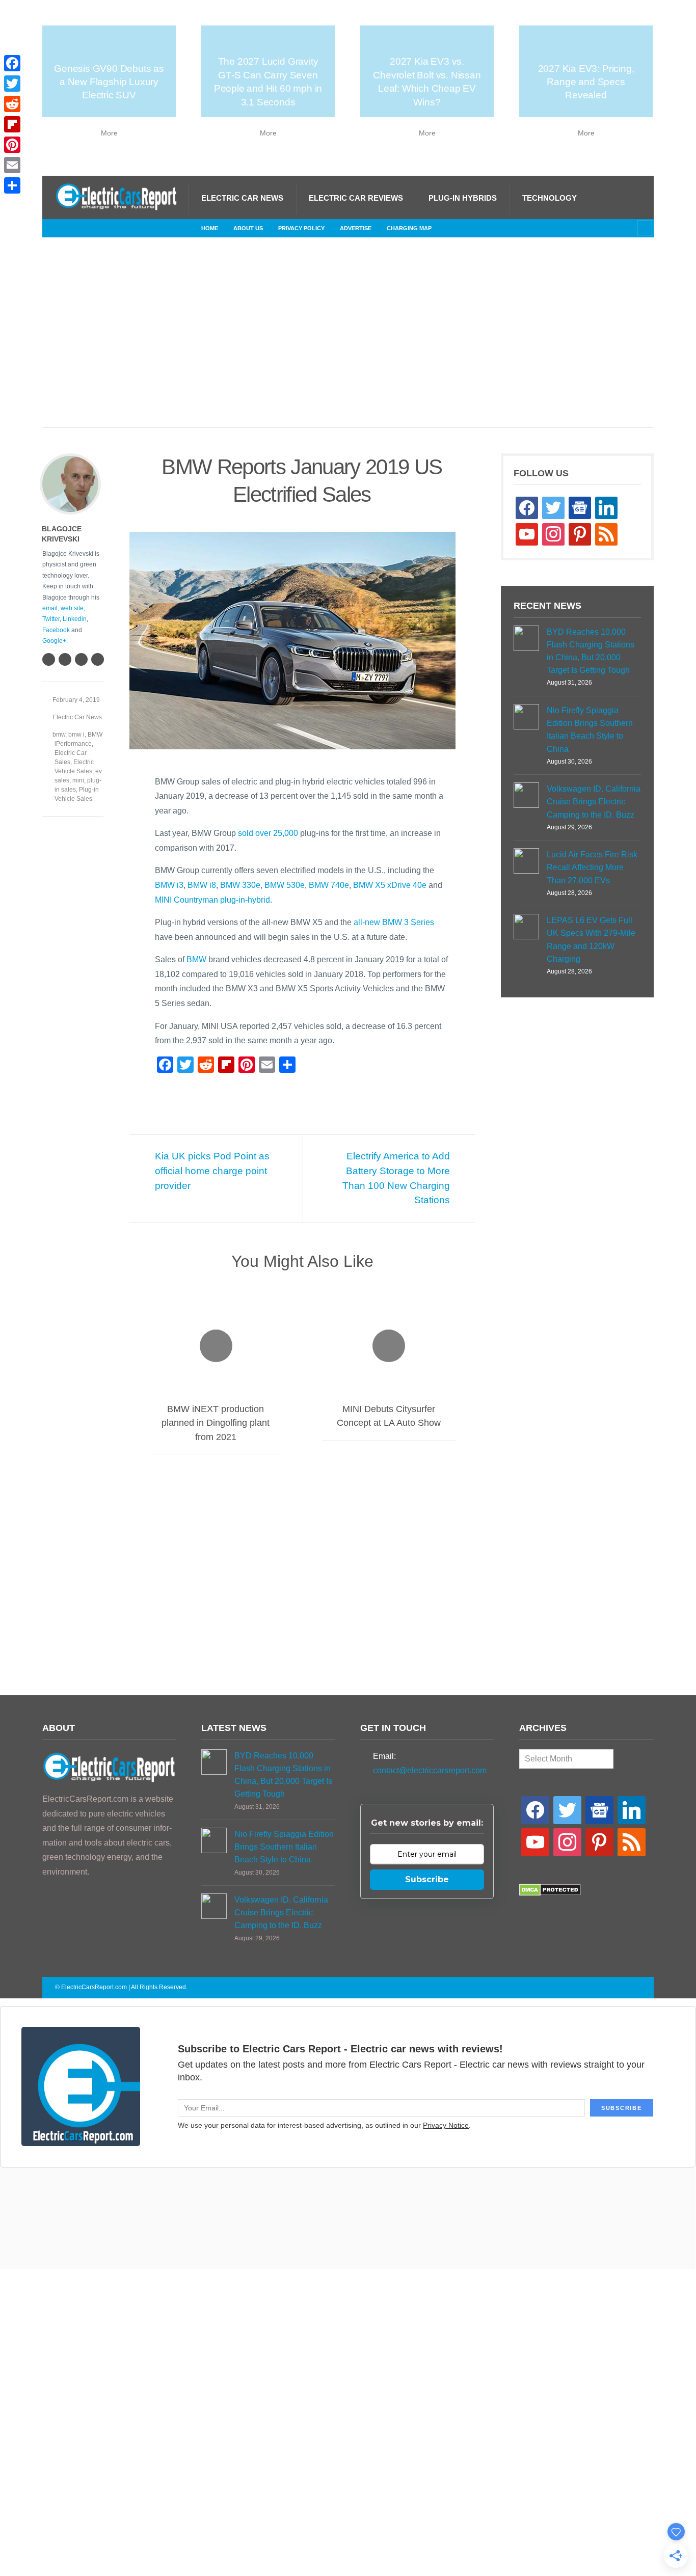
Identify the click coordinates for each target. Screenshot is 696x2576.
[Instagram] (95, 228)
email (50, 608)
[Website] (48, 659)
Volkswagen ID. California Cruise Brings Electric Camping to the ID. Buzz (594, 802)
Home (210, 228)
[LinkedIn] (111, 228)
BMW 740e (329, 885)
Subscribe (427, 1879)
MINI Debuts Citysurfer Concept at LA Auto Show (389, 1416)
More (109, 133)
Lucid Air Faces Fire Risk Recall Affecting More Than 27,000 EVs (592, 867)
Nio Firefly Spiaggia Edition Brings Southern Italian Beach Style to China (590, 730)
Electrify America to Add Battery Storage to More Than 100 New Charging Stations (396, 1178)
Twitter (51, 619)
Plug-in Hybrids (463, 198)
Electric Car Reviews (356, 198)
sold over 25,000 (268, 833)
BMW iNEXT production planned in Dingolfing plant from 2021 (216, 1423)
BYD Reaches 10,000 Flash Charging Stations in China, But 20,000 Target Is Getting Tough (591, 651)
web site (72, 608)
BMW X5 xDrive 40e (390, 885)
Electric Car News (242, 198)
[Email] (12, 165)
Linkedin (75, 619)
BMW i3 (169, 885)
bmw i (76, 735)
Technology (550, 198)
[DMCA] (550, 1893)
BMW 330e (240, 885)
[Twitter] (127, 228)
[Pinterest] (12, 145)
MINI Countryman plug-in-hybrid (212, 900)
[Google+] (81, 659)
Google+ (54, 641)
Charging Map (409, 228)
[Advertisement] (348, 343)
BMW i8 (202, 885)
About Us (248, 228)
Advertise (356, 228)
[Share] (12, 185)
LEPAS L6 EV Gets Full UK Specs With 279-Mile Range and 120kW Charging (591, 940)
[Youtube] (144, 228)
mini (78, 780)
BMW (196, 959)
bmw (59, 735)
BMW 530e (285, 885)
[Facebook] (78, 228)
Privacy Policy (301, 228)
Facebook (56, 630)
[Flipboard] (12, 124)
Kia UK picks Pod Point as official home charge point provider (212, 1171)
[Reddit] (12, 104)
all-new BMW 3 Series (394, 922)
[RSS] (63, 228)
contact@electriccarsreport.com (430, 1770)
